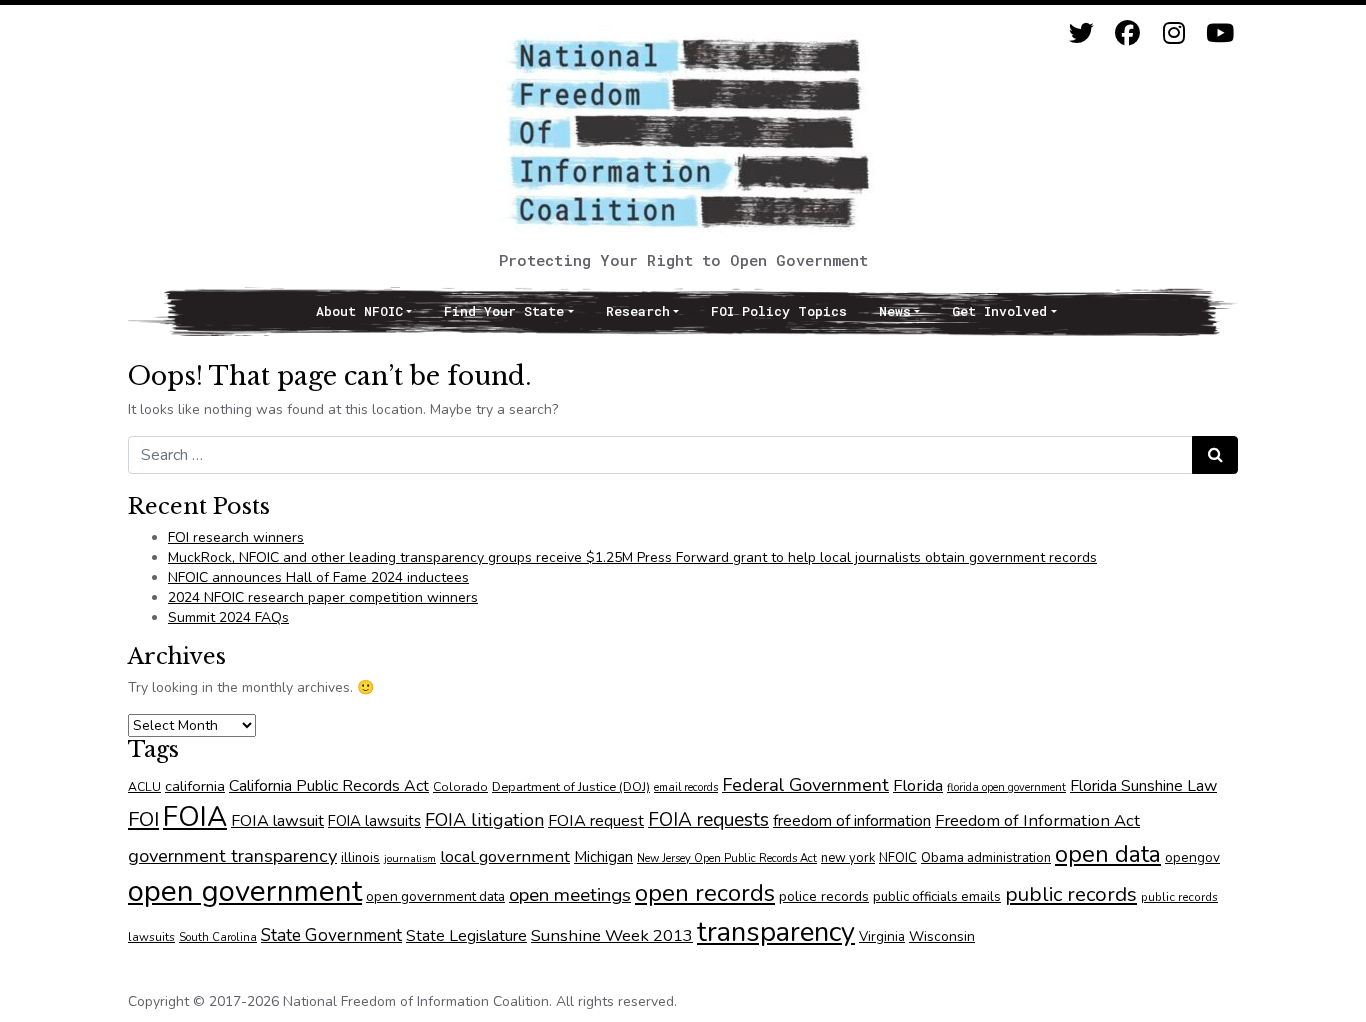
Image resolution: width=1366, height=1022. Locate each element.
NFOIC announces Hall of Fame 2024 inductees (318, 577)
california (195, 786)
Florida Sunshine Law (1143, 786)
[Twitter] (1081, 33)
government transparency (232, 855)
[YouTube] (1219, 33)
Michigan (603, 857)
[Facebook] (1127, 33)
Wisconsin (942, 936)
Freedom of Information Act (1037, 820)
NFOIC (898, 858)
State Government (331, 935)
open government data (435, 896)
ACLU (144, 787)
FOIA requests (708, 820)
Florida (918, 785)
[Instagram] (1173, 33)
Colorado (460, 787)
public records (1071, 894)
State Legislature (466, 936)
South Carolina (218, 937)
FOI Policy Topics (779, 311)
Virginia (882, 936)
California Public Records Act (329, 786)
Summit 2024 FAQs (228, 617)
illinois (360, 858)
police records (824, 896)
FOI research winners (236, 537)
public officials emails (937, 897)
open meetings (570, 895)
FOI (143, 819)
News (895, 311)
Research (638, 311)
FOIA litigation (484, 820)
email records (686, 787)
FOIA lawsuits (374, 821)
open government (245, 891)
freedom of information (852, 821)
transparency (776, 932)
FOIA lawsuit (277, 821)
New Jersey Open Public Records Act (727, 858)
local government (505, 856)
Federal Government (805, 784)
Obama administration (986, 858)
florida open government (1006, 787)
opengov (1192, 857)
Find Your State (504, 311)
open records (705, 893)
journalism (410, 858)
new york (848, 858)
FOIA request (596, 821)
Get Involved (999, 311)
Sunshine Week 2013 (612, 935)
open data (1108, 854)
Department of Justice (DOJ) (571, 786)
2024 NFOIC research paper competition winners (323, 597)
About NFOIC (359, 311)
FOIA (195, 817)
